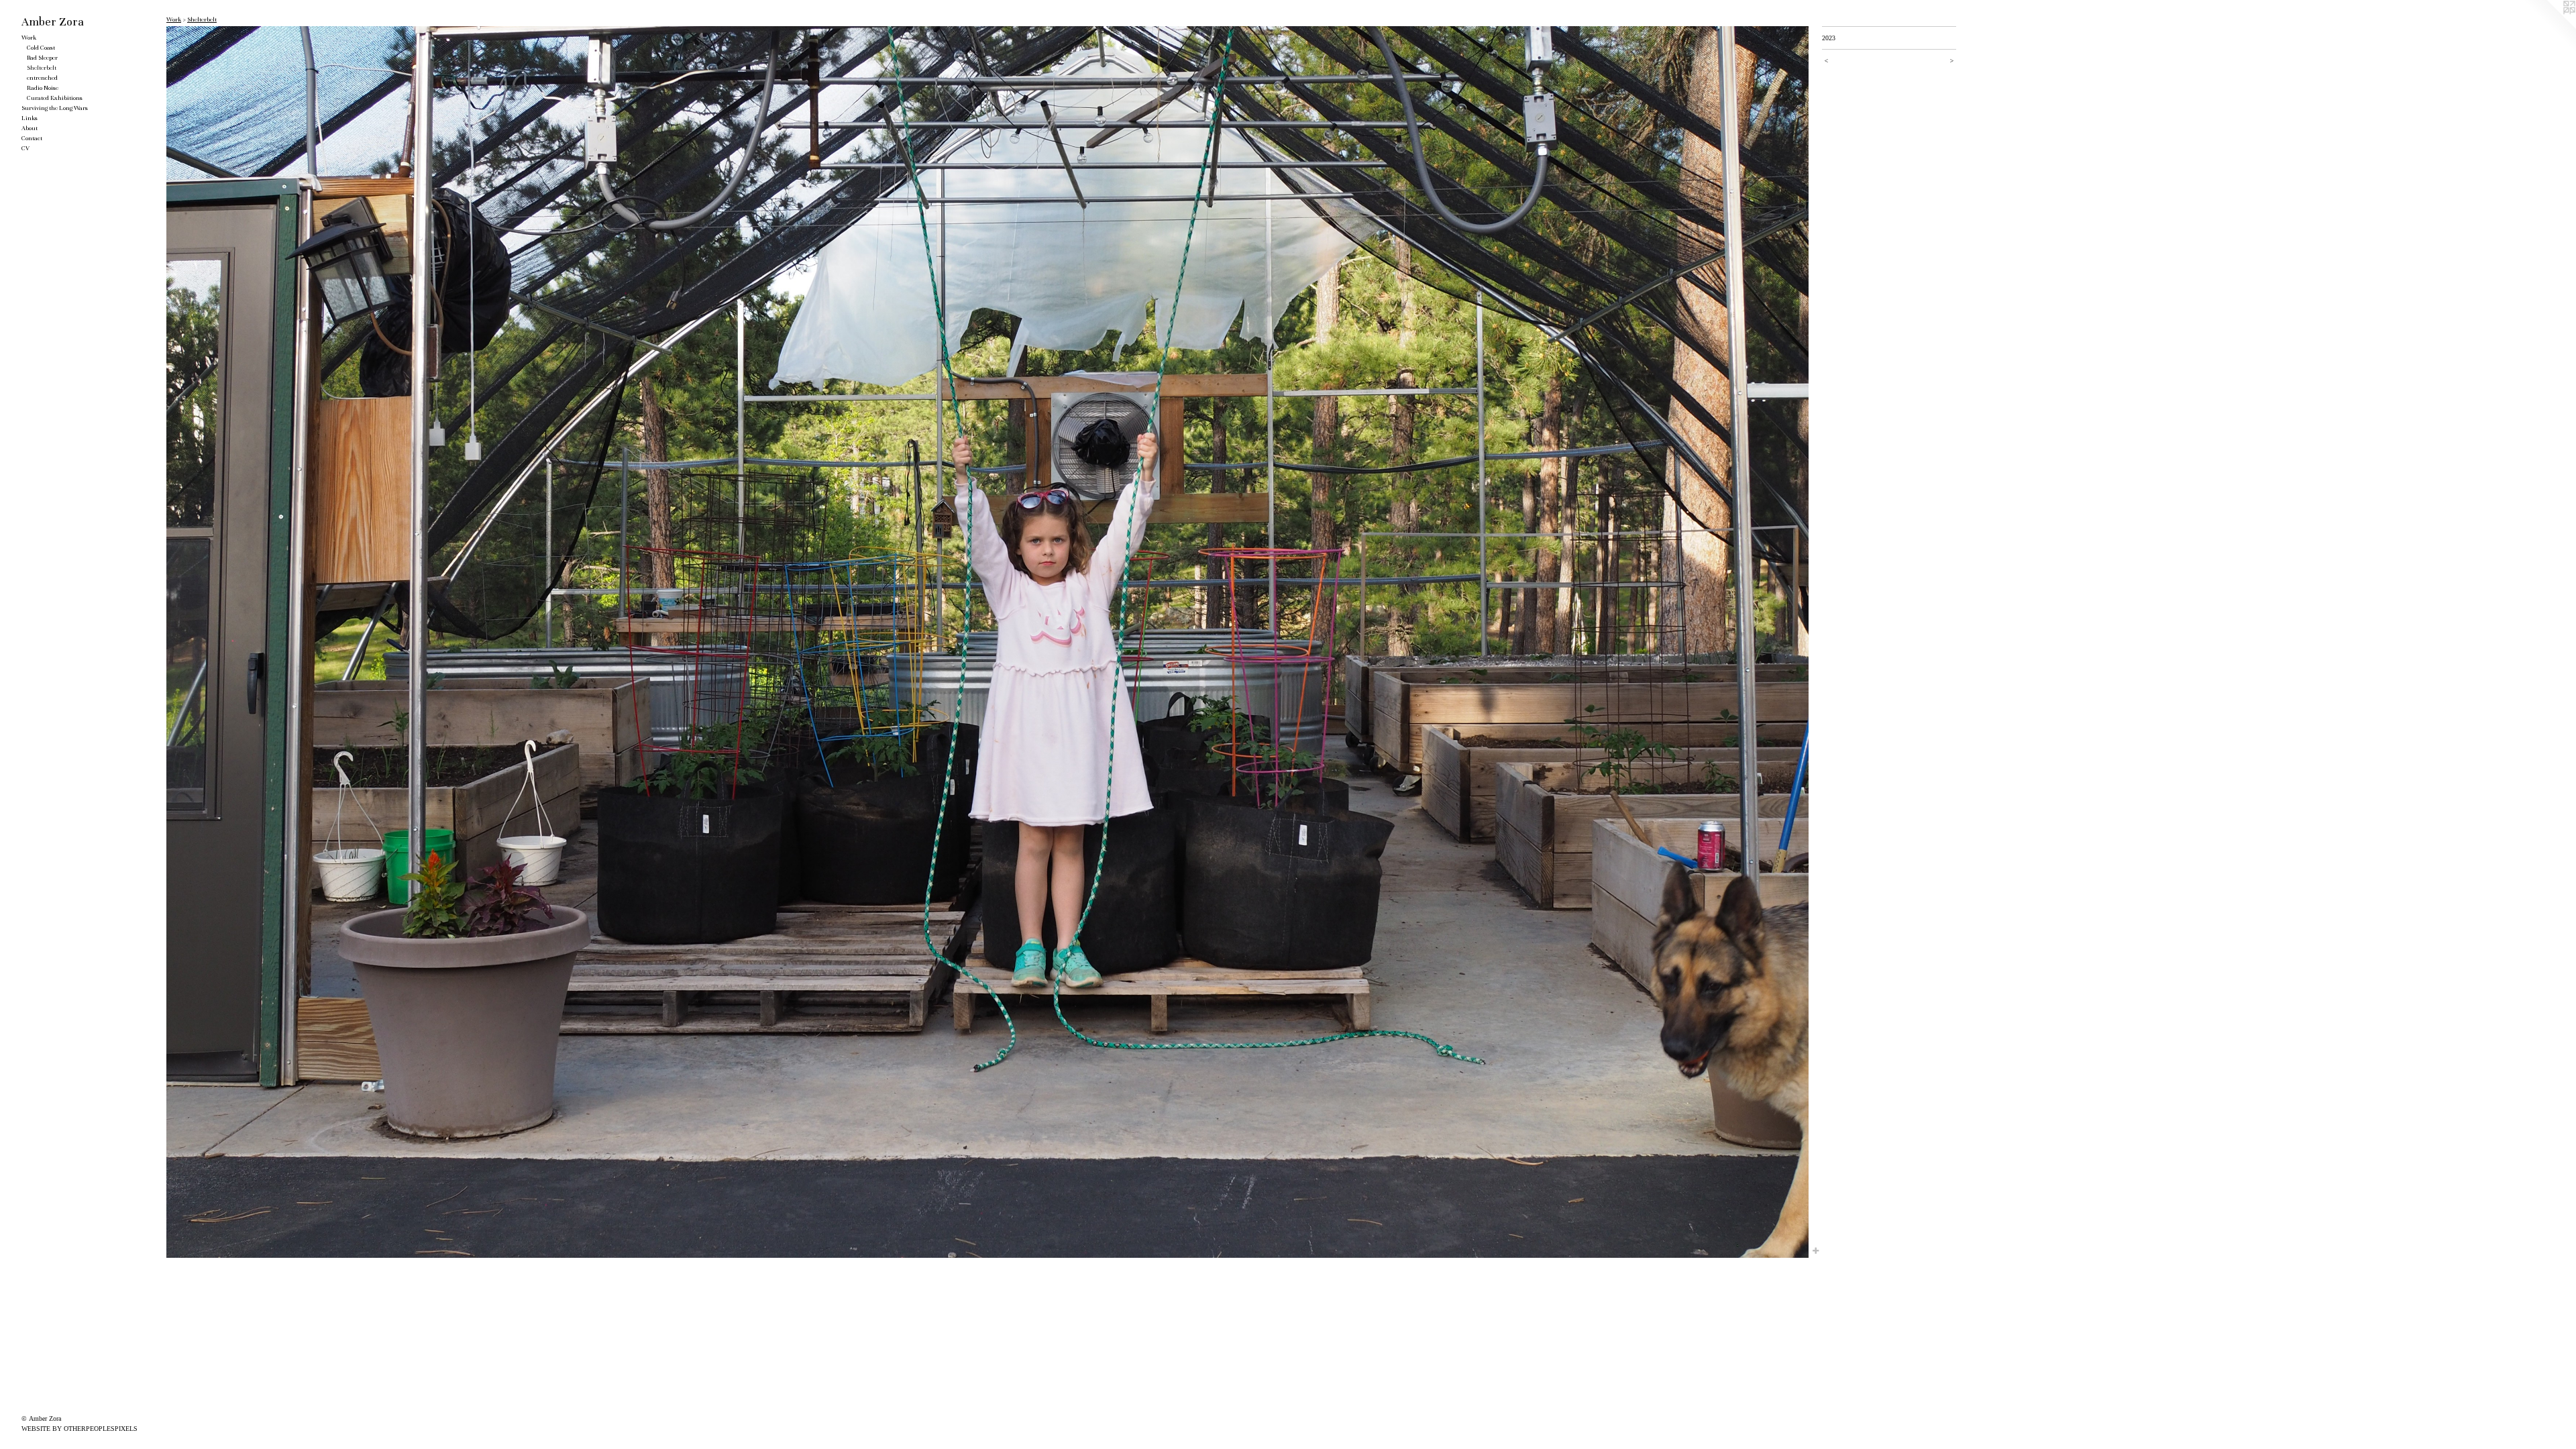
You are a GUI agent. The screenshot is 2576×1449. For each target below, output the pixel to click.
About (30, 128)
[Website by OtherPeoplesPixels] (2549, 27)
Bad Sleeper (42, 58)
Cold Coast (41, 48)
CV (25, 148)
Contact (32, 138)
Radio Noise (43, 88)
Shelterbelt (42, 68)
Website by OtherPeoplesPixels (79, 1429)
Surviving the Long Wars (55, 108)
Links (30, 118)
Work (29, 38)
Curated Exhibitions (55, 98)
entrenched (42, 78)
